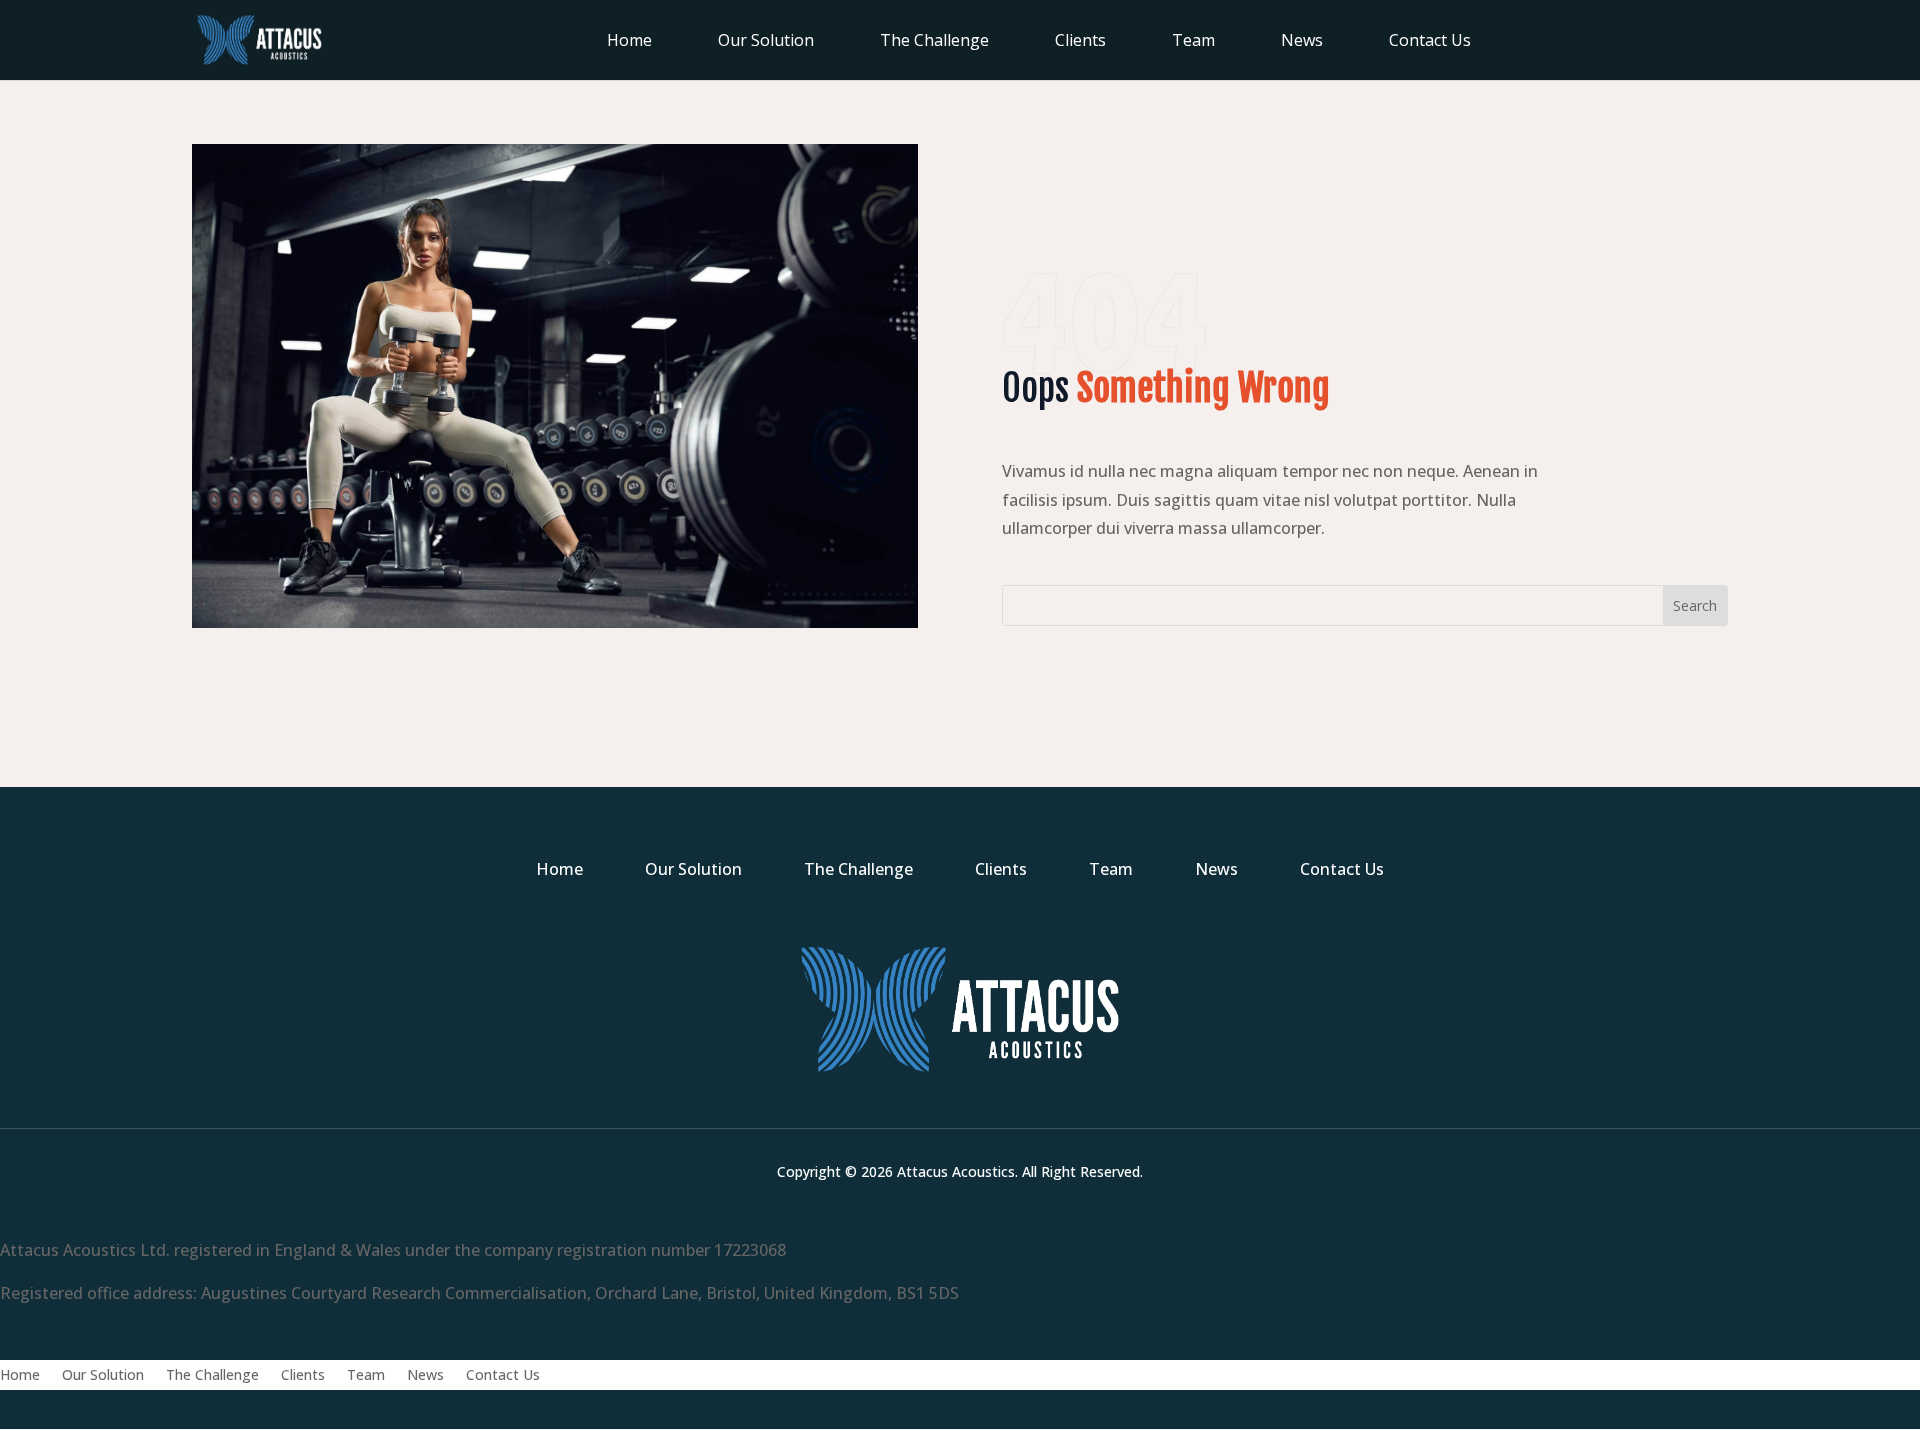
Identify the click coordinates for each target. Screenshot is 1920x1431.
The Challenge (934, 42)
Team (1193, 42)
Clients (1080, 42)
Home (629, 42)
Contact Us (1430, 42)
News (1302, 42)
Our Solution (766, 42)
